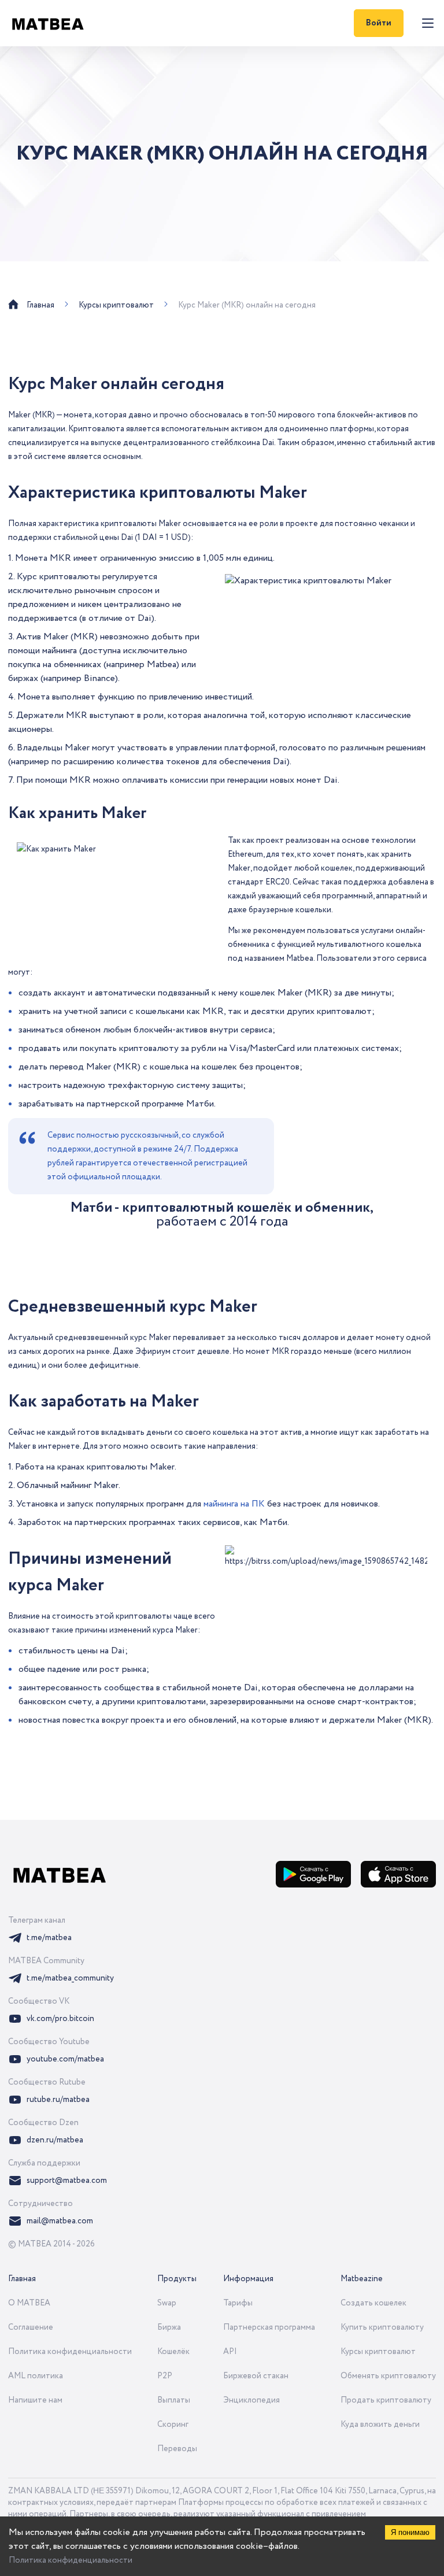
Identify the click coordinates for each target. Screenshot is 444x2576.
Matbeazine (362, 2279)
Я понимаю (410, 2532)
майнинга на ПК (234, 1504)
